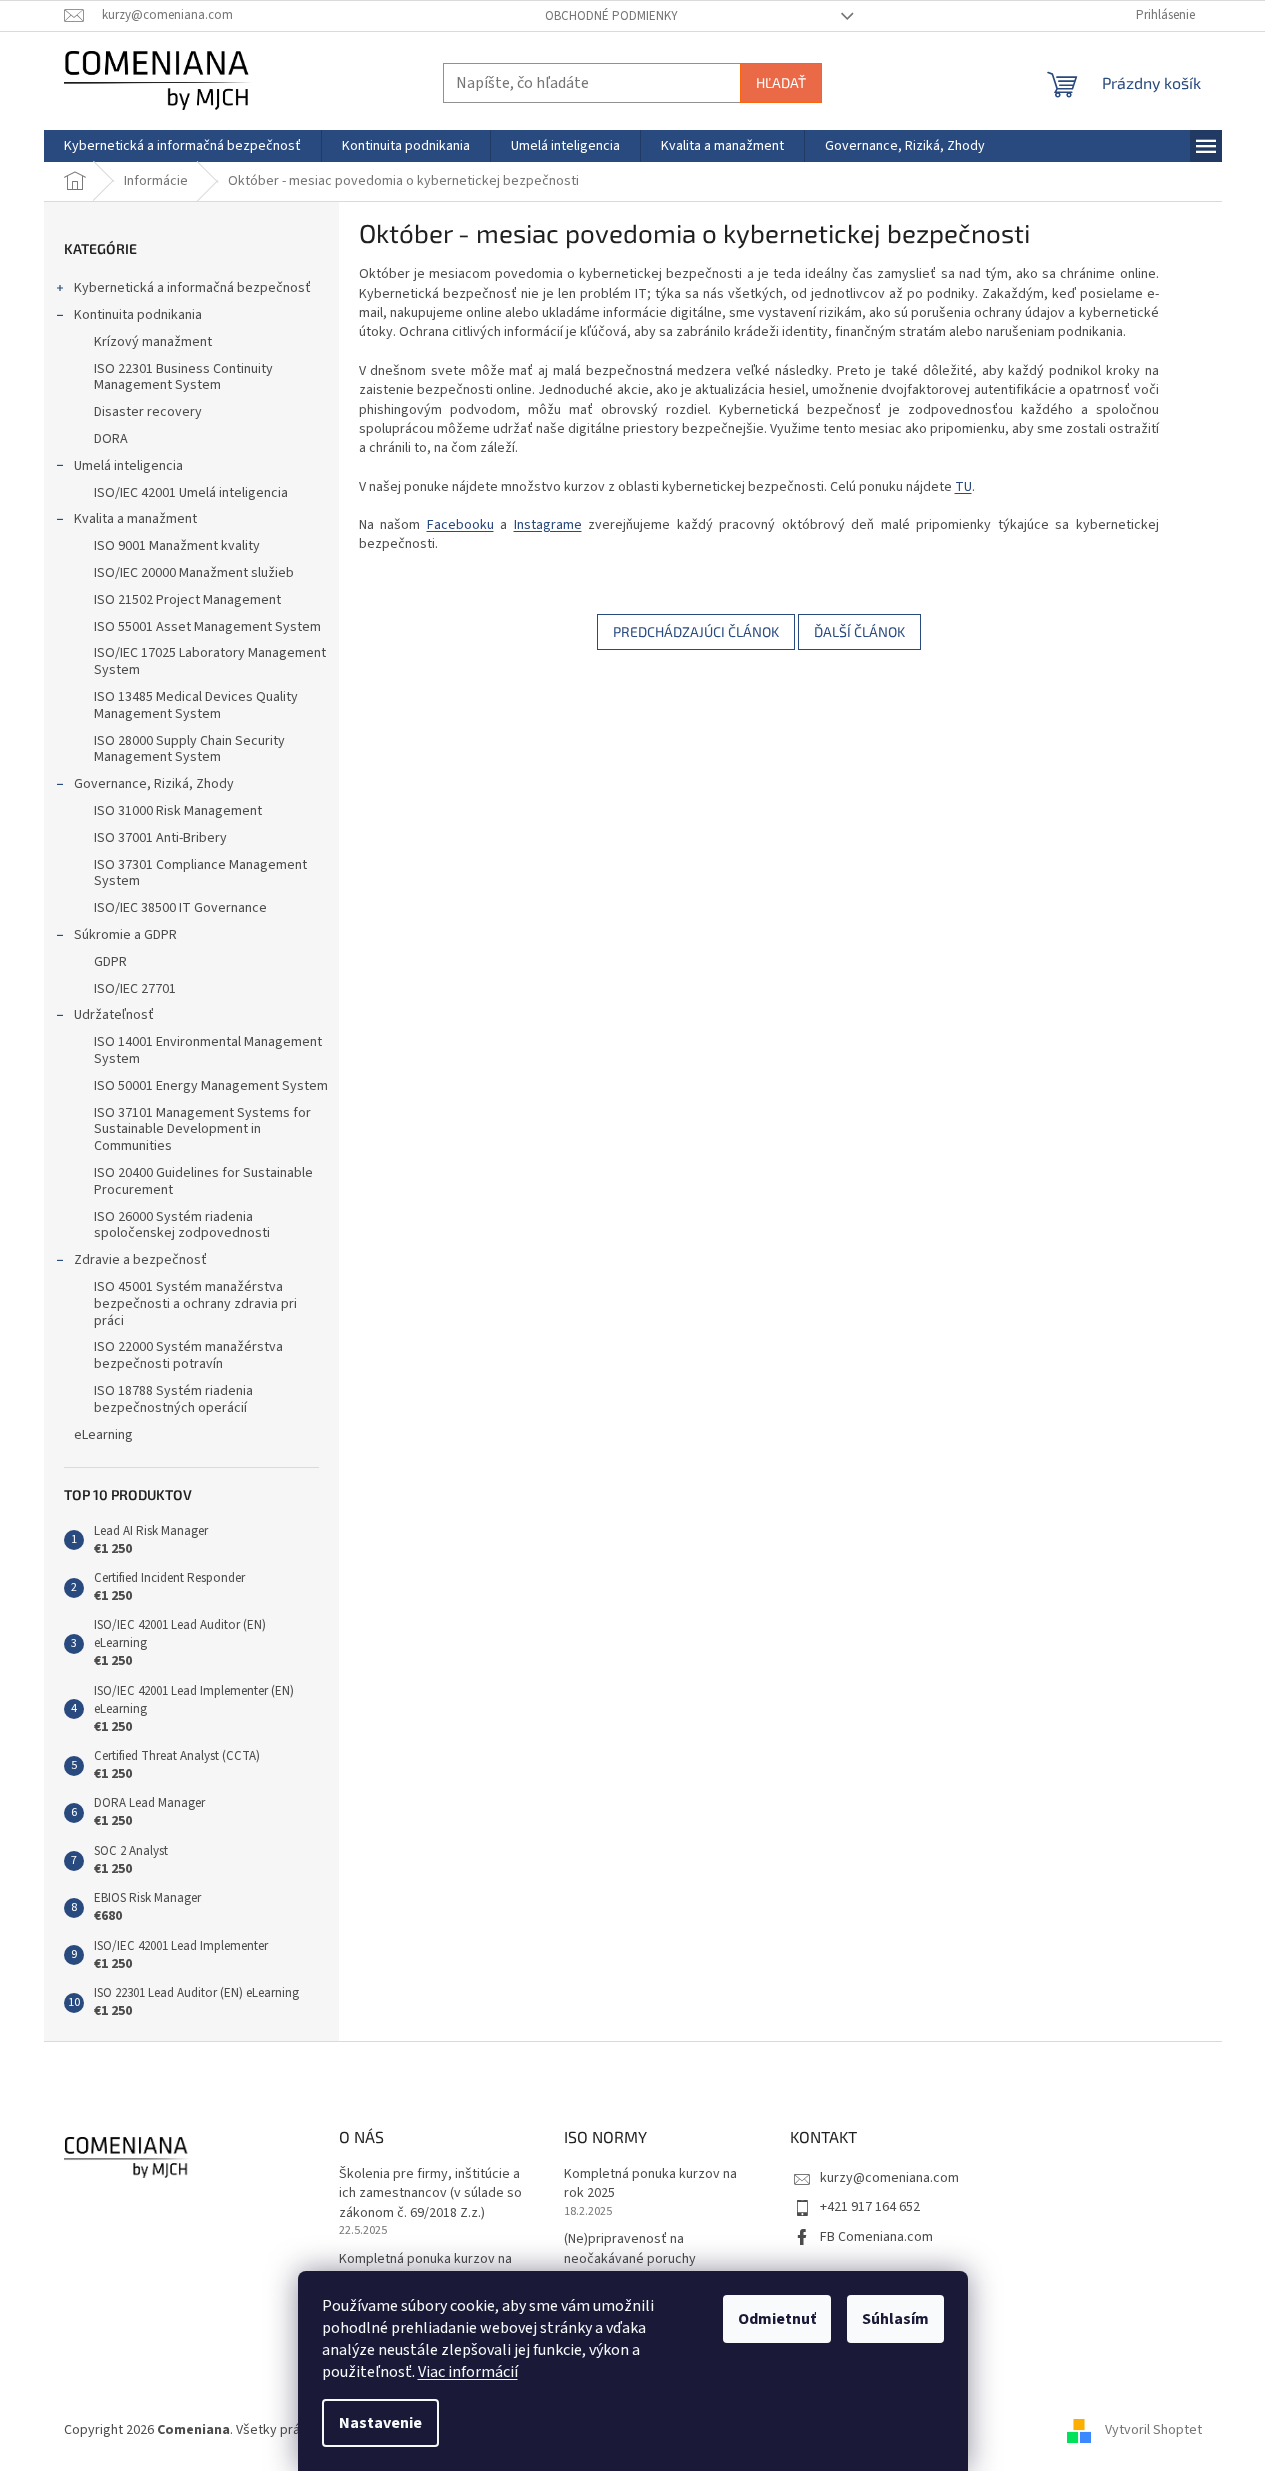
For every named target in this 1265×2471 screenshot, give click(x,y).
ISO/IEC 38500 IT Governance (180, 908)
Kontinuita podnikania (138, 315)
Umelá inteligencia (128, 466)
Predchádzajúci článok (696, 631)
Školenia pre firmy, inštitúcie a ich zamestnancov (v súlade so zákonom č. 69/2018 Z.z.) (430, 2194)
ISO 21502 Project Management (187, 600)
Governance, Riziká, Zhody (154, 784)
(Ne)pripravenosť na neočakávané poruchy (630, 2249)
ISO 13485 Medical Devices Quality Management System (196, 705)
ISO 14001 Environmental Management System (208, 1050)
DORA (111, 439)
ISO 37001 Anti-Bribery (160, 838)
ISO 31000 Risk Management (178, 811)
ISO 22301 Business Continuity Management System (183, 377)
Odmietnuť (777, 2319)
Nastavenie (380, 2423)
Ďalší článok (859, 631)
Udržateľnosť (114, 1015)
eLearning (103, 1435)
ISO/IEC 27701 (135, 989)
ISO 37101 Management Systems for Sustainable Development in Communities (202, 1130)
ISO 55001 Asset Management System (207, 627)
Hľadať (781, 82)
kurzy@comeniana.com (889, 2178)
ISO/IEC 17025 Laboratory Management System (210, 661)
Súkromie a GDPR (125, 935)
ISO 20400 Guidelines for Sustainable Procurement (203, 1181)
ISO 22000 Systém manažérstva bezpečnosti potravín (188, 1355)
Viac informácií (468, 2372)
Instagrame (548, 525)
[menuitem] (182, 146)
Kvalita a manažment (135, 519)
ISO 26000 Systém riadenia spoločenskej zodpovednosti (182, 1225)
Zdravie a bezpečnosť (140, 1260)
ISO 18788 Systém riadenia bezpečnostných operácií (173, 1399)
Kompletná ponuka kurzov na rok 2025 (425, 2269)
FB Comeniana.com (876, 2237)
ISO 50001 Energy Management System (211, 1086)
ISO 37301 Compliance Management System (200, 873)
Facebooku (460, 525)
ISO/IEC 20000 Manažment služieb (194, 573)
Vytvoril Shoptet (1153, 2430)
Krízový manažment (153, 342)
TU (963, 487)
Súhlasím (895, 2319)
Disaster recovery (148, 412)
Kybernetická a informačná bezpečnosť (192, 288)
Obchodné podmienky (611, 16)
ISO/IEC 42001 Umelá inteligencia (191, 493)
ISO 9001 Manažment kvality (177, 546)
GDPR (110, 962)
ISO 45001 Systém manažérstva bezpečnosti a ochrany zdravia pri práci (195, 1304)
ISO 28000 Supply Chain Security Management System (189, 749)
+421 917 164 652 (870, 2207)
